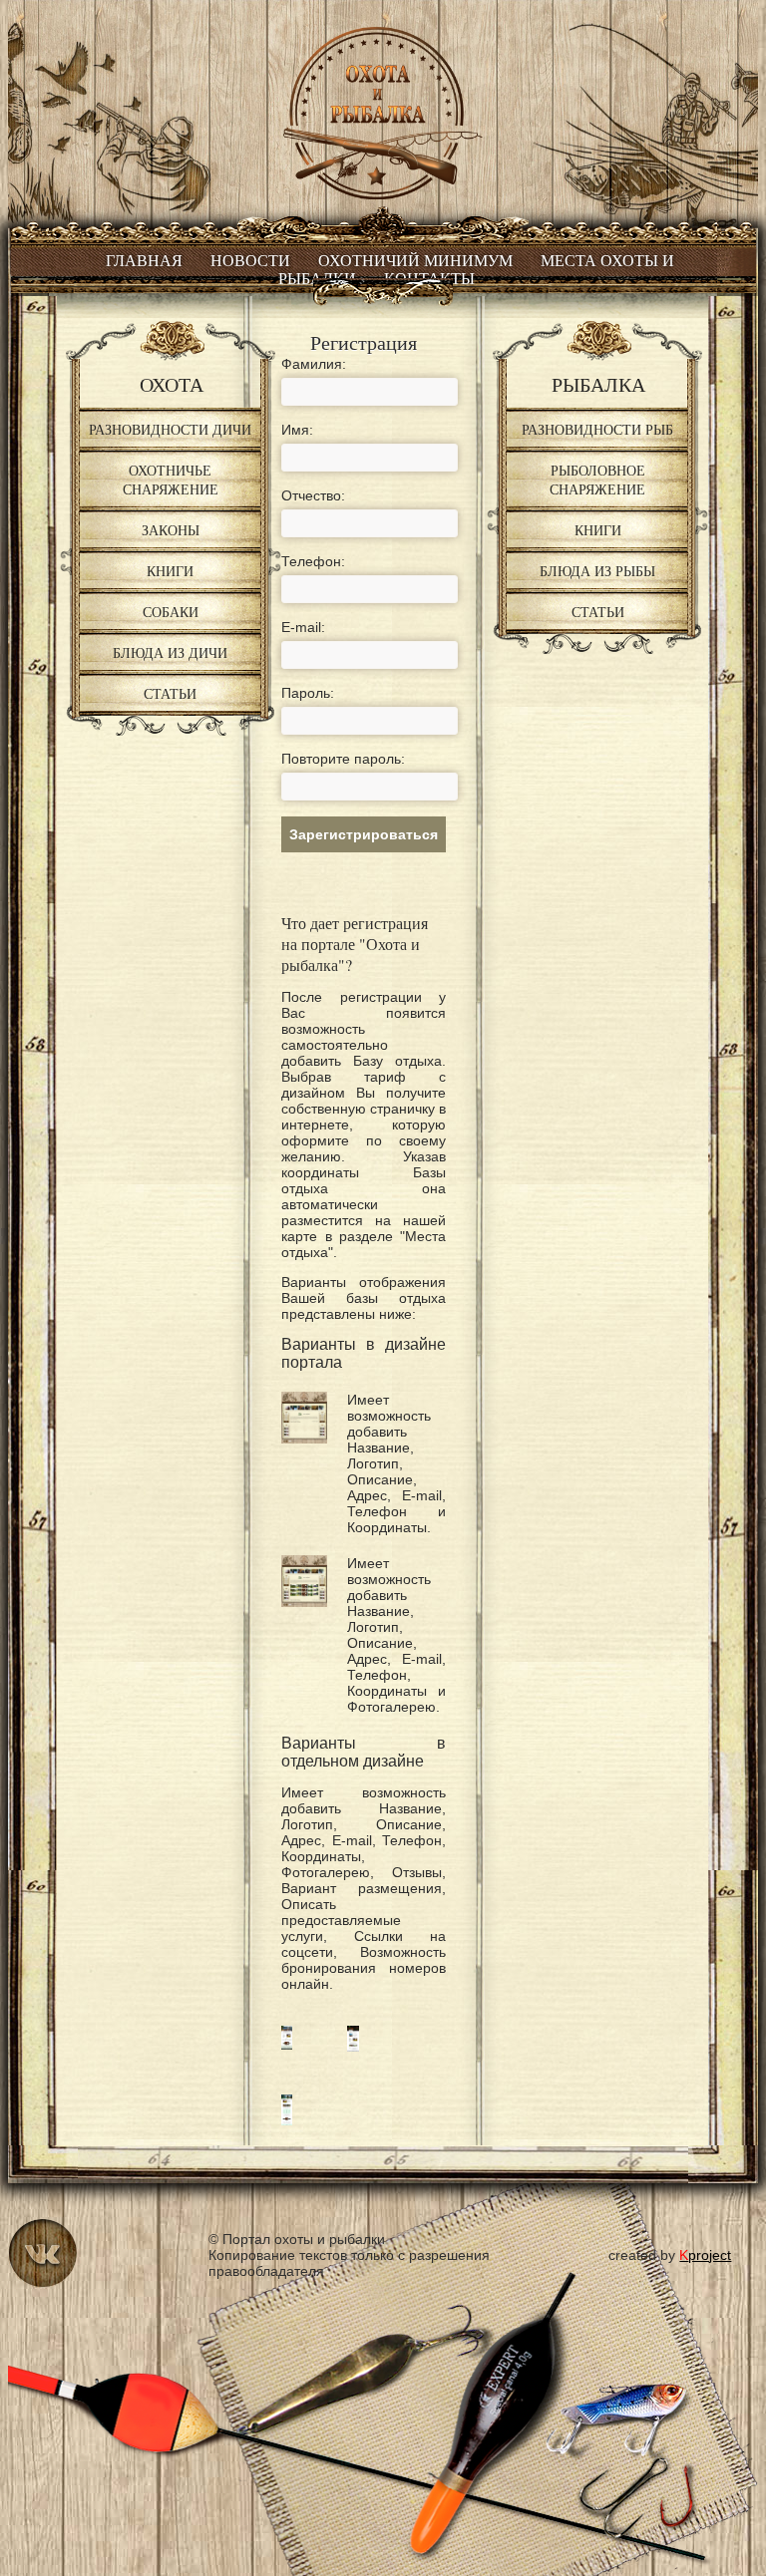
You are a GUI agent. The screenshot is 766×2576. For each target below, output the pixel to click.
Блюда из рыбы (597, 571)
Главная (144, 261)
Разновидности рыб (597, 429)
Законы (171, 530)
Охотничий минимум (415, 261)
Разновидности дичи (170, 429)
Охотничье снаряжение (171, 480)
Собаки (171, 612)
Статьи (170, 693)
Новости (250, 261)
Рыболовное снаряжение (597, 480)
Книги (170, 571)
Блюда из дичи (170, 652)
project (705, 2255)
